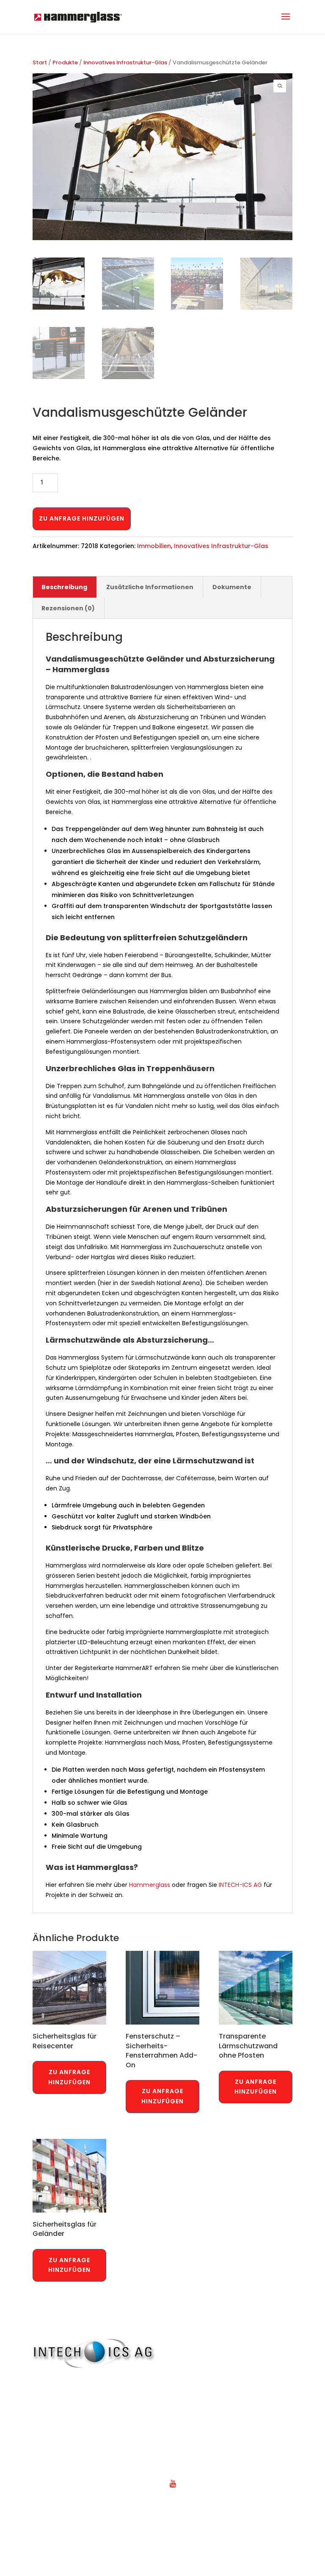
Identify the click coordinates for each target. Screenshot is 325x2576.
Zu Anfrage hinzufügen (82, 518)
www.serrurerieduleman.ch (225, 2450)
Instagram (200, 2516)
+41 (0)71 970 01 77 (75, 2384)
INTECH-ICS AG (240, 1885)
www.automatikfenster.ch (223, 2395)
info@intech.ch (69, 2406)
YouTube (197, 2483)
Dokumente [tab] (232, 587)
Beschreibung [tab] (64, 587)
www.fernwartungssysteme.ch (230, 2417)
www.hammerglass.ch (218, 2384)
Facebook (199, 2505)
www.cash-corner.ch (216, 2406)
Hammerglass (150, 1885)
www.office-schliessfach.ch (226, 2428)
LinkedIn (196, 2494)
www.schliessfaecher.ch (220, 2461)
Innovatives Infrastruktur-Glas (125, 62)
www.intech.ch (68, 2417)
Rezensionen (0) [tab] (68, 608)
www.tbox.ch (203, 2439)
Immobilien (154, 546)
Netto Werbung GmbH (219, 2548)
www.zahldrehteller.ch (218, 2472)
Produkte (65, 62)
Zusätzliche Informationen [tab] (150, 587)
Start (40, 62)
